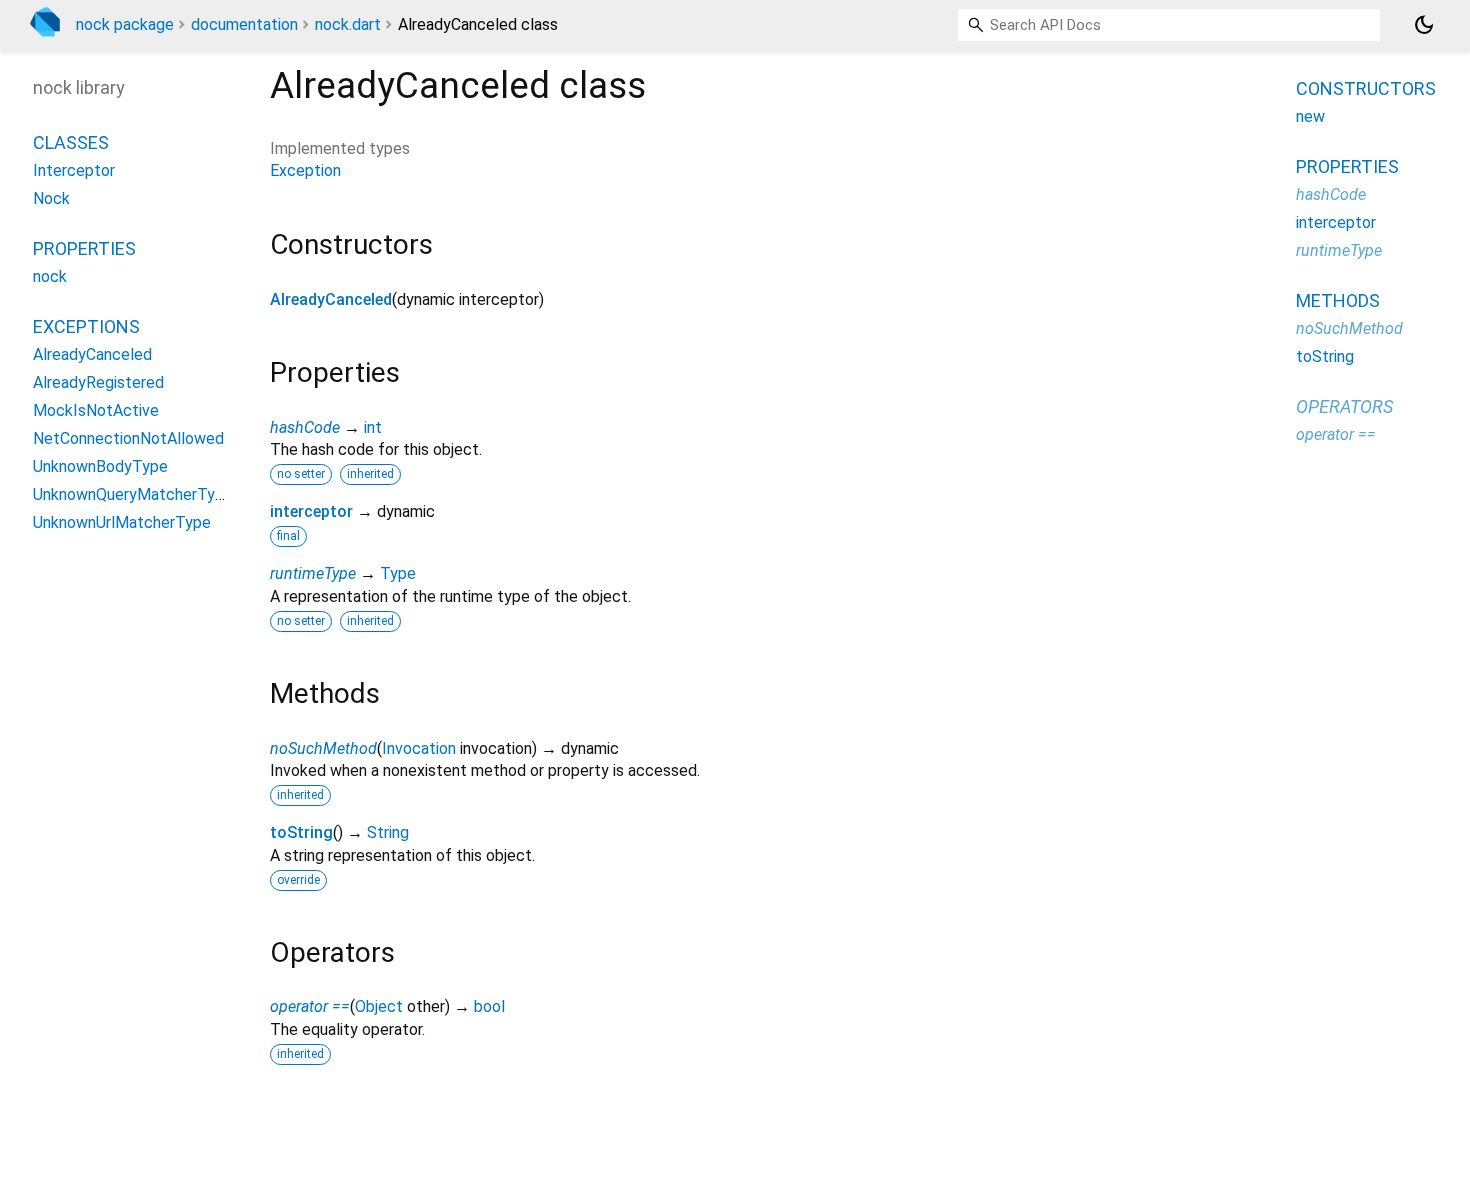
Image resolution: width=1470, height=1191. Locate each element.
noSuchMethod (323, 748)
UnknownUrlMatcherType (122, 522)
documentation (244, 24)
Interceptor (74, 170)
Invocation (419, 748)
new (1310, 116)
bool (489, 1006)
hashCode (305, 427)
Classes (71, 142)
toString (301, 832)
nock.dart (348, 24)
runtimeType (313, 573)
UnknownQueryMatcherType (133, 494)
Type (398, 573)
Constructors (1366, 88)
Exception (305, 170)
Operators (1344, 406)
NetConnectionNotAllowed (128, 438)
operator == (310, 1006)
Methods (1338, 300)
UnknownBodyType (100, 466)
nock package (125, 24)
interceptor (311, 511)
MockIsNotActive (96, 410)
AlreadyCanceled (331, 299)
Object (379, 1006)
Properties (84, 248)
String (388, 832)
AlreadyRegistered (98, 382)
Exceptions (86, 326)
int (373, 427)
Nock (51, 198)
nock (50, 276)
